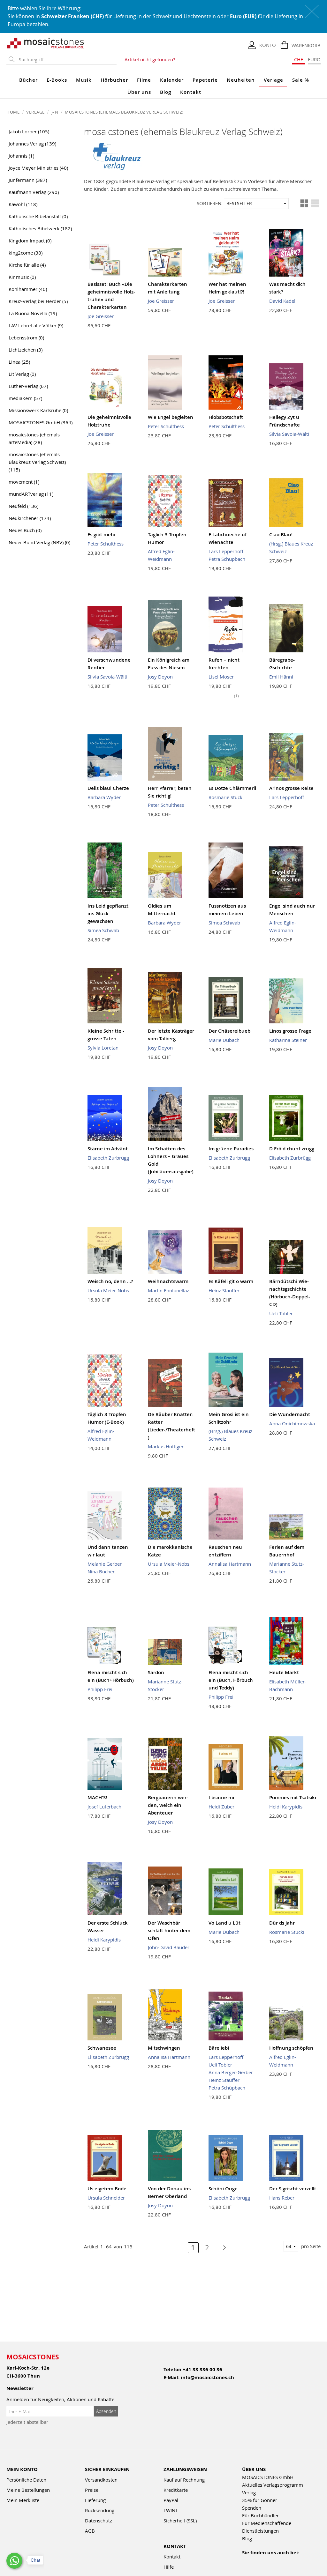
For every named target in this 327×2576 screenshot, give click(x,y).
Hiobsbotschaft (226, 417)
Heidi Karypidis (286, 1807)
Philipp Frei (100, 1689)
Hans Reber (282, 2198)
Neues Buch (25, 530)
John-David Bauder (169, 1947)
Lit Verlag (22, 374)
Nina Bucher (101, 1571)
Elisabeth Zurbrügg (108, 1158)
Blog (166, 92)
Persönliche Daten (26, 2480)
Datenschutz (99, 2520)
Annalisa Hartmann (230, 1564)
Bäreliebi (219, 2048)
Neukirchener (30, 518)
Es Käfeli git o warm (231, 1281)
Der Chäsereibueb (229, 1031)
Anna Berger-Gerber (231, 2072)
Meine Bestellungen (28, 2490)
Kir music (22, 277)
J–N (55, 112)
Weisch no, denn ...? (110, 1281)
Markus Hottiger (166, 1446)
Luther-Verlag (28, 386)
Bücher (28, 80)
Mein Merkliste (23, 2500)
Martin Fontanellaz (168, 1290)
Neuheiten (241, 80)
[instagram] (274, 2561)
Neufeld (23, 506)
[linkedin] (301, 2561)
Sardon (156, 1672)
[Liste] (315, 204)
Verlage (274, 80)
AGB (90, 2531)
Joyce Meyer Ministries (38, 168)
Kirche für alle (27, 265)
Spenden (252, 2508)
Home (14, 112)
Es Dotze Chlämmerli (232, 788)
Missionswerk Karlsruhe (38, 410)
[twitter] (287, 2561)
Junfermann (28, 180)
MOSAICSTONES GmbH (41, 422)
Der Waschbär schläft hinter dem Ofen (169, 1930)
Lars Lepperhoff (226, 551)
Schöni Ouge (223, 2189)
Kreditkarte (176, 2490)
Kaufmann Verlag (34, 192)
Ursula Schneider (106, 2198)
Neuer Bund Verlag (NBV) (39, 542)
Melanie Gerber (105, 1564)
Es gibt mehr (102, 535)
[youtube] (260, 2561)
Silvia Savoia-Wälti (289, 434)
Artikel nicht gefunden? (150, 59)
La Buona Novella (33, 313)
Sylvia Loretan (103, 1048)
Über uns (139, 92)
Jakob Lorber (29, 131)
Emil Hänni (281, 677)
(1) (236, 696)
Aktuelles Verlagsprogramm (273, 2485)
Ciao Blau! (281, 535)
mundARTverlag (31, 494)
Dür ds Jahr (282, 1923)
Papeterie (205, 80)
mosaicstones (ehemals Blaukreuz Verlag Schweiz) (37, 462)
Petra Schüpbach (227, 559)
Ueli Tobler (281, 1313)
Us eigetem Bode (107, 2189)
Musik (84, 80)
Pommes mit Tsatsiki (293, 1797)
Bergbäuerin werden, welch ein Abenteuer (168, 1805)
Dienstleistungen (260, 2531)
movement (24, 482)
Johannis (21, 156)
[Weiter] (221, 2248)
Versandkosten (101, 2480)
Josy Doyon (160, 677)
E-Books (57, 80)
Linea (19, 362)
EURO (314, 59)
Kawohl (23, 204)
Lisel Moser (221, 677)
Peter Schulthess (166, 426)
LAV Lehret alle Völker (36, 325)
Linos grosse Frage (290, 1031)
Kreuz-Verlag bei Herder (38, 301)
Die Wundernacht (290, 1414)
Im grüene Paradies (231, 1149)
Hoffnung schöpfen (291, 2048)
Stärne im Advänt (108, 1149)
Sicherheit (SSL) (180, 2520)
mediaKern (25, 398)
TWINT (171, 2510)
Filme (144, 80)
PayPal (171, 2500)
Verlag (249, 2492)
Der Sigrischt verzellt (293, 2189)
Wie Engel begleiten (171, 417)
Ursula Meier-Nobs (108, 1290)
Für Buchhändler (260, 2515)
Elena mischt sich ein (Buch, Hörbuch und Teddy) (231, 1680)
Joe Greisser (101, 316)
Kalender (172, 80)
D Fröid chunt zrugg (292, 1149)
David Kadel (282, 301)
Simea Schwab (103, 930)
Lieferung (95, 2500)
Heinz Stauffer (224, 1290)
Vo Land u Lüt (224, 1923)
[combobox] (66, 60)
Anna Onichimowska (292, 1423)
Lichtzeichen (26, 350)
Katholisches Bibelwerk (40, 228)
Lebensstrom (26, 338)
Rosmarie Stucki (226, 797)
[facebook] (246, 2561)
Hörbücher (114, 80)
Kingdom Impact (30, 241)
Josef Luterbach (104, 1807)
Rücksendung (100, 2510)
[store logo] (46, 43)
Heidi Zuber (221, 1807)
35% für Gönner (260, 2500)
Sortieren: (210, 203)
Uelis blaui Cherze (108, 788)
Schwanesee (102, 2048)
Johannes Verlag (32, 144)
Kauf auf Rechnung (184, 2480)
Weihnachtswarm (168, 1281)
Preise (92, 2490)
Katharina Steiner (288, 1040)
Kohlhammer (28, 289)
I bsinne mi (221, 1797)
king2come (26, 253)
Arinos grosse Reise (291, 788)
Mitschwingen (164, 2048)
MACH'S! (97, 1797)
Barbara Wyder (104, 797)
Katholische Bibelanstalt (38, 216)
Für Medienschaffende (267, 2523)
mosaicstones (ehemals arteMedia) (34, 438)
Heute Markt (284, 1672)
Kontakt (191, 92)
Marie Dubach (224, 1040)
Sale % (301, 80)
